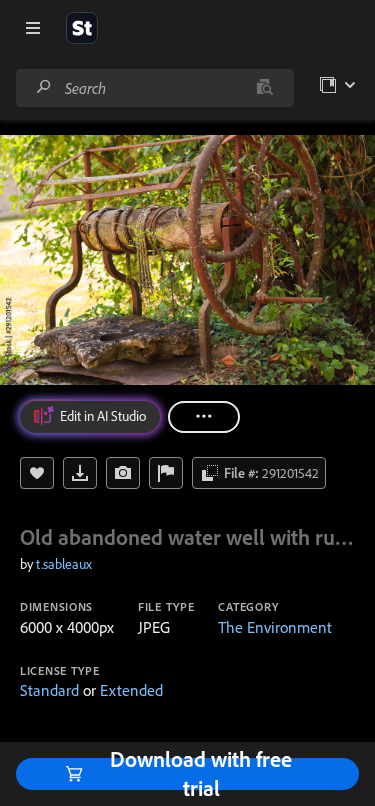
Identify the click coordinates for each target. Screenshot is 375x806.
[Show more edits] (204, 417)
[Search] (44, 87)
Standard (49, 690)
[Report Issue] (166, 473)
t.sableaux (64, 564)
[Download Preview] (80, 473)
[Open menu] (33, 28)
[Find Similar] (123, 473)
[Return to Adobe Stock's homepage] (82, 28)
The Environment (275, 627)
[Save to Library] (37, 473)
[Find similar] (264, 88)
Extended (131, 690)
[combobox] (154, 88)
